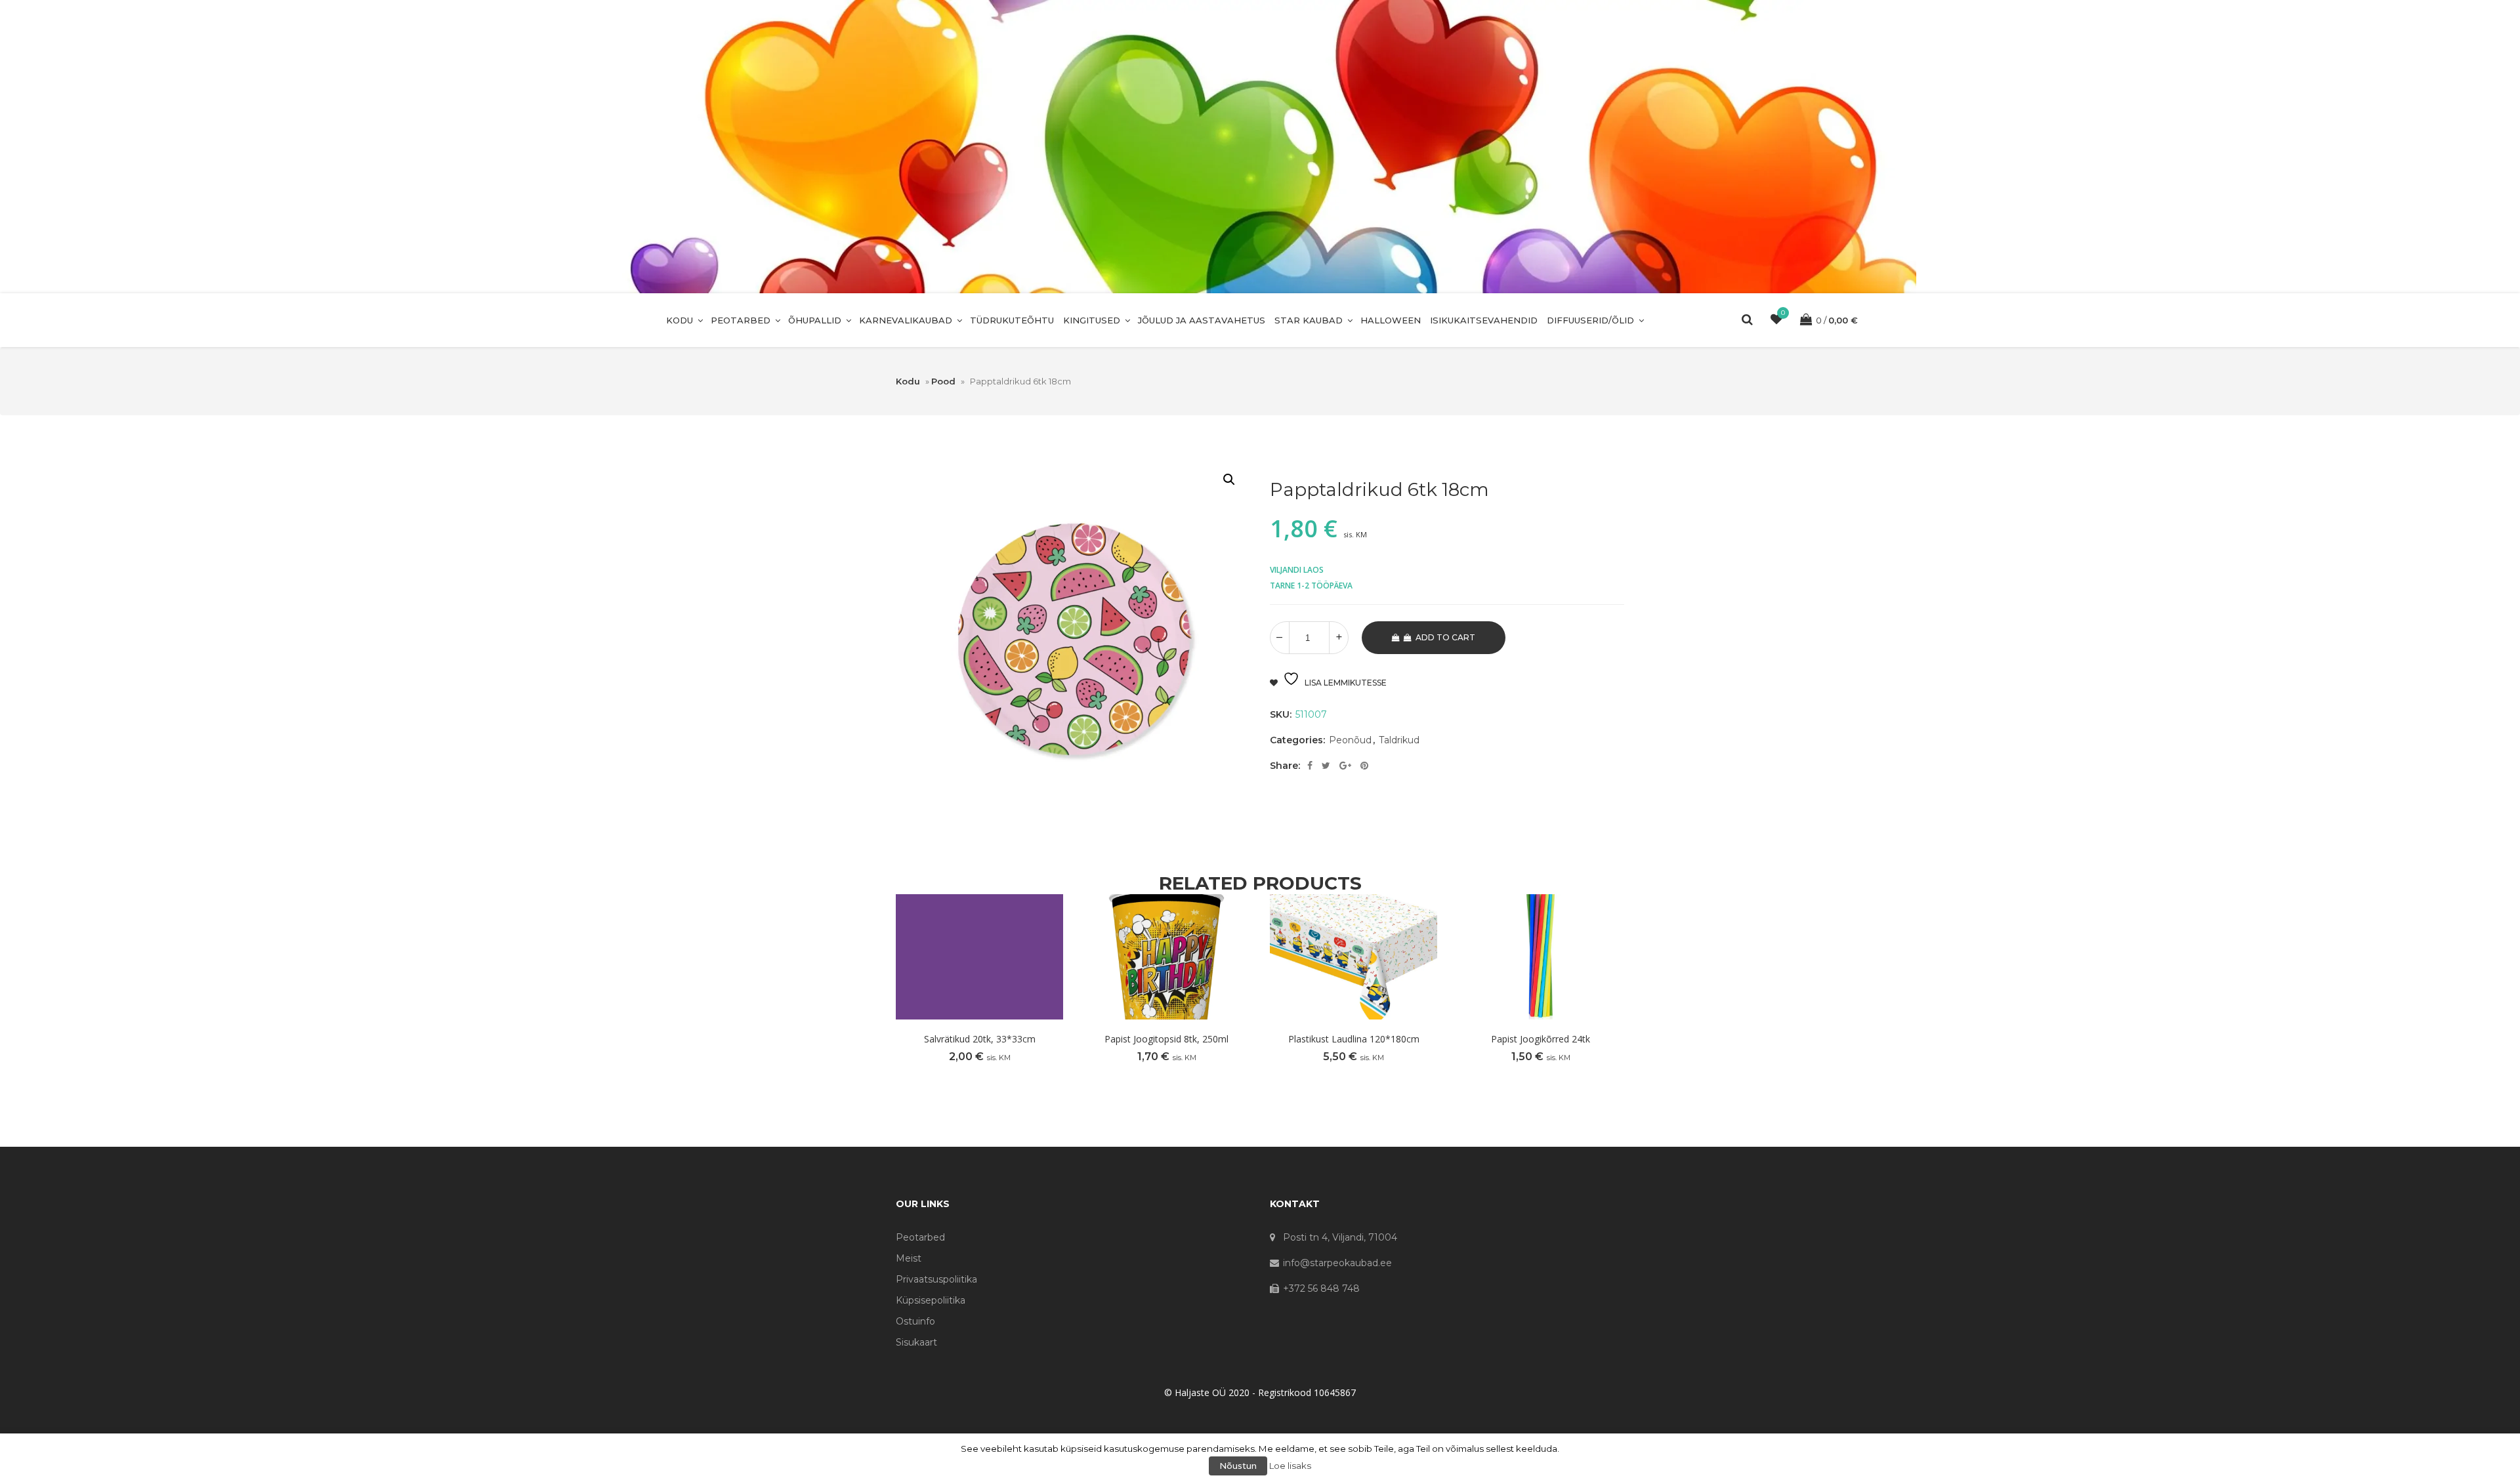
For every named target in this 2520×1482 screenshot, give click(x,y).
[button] (1229, 480)
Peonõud (1350, 740)
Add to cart (1445, 637)
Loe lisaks (1290, 1466)
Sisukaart (916, 1342)
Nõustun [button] (1238, 1466)
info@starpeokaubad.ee (1337, 1263)
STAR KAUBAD (1309, 320)
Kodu (680, 320)
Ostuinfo (915, 1321)
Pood (943, 381)
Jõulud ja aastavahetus (1202, 320)
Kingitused (1092, 320)
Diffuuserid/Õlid (1590, 320)
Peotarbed (741, 320)
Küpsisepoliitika (931, 1300)
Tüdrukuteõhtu (1012, 320)
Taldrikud (1399, 740)
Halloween (1391, 320)
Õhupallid (815, 320)
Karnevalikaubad (906, 320)
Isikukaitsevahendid (1484, 320)
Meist (909, 1258)
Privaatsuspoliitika (936, 1279)
